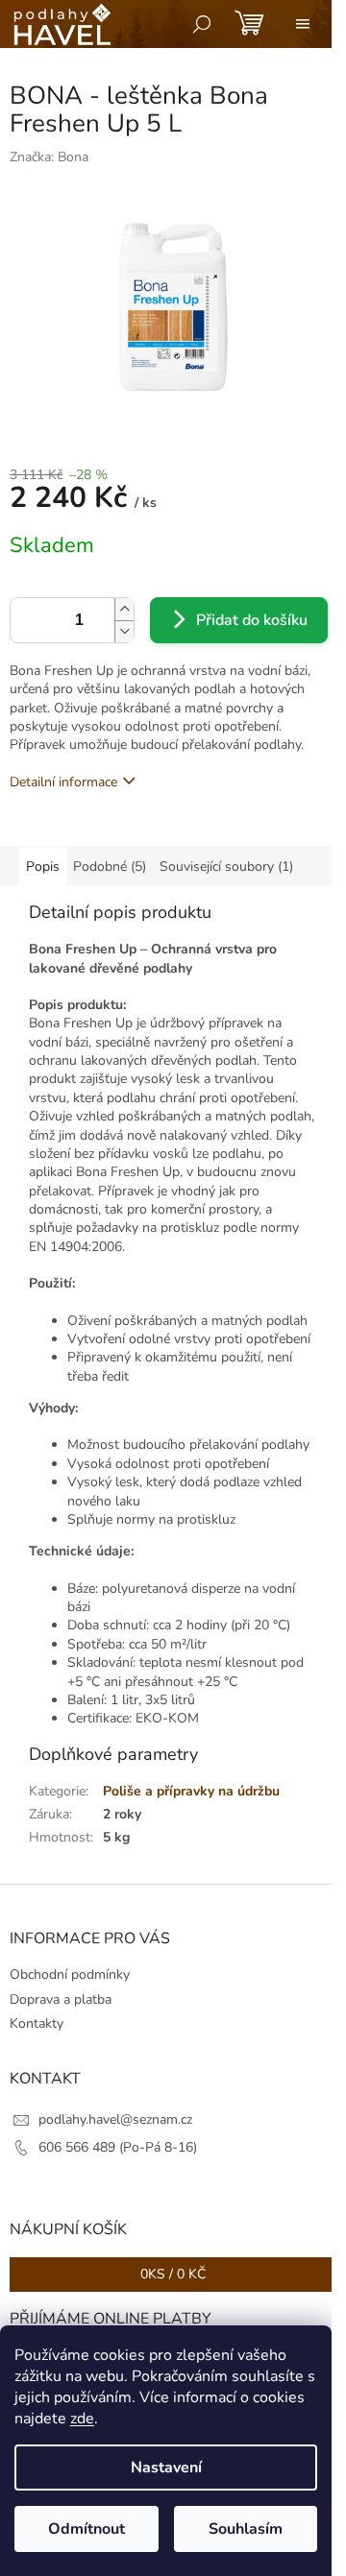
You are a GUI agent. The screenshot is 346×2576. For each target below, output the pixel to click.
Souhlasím (246, 2529)
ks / (173, 2274)
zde (82, 2419)
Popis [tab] (43, 867)
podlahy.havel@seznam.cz (115, 2119)
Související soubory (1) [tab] (226, 867)
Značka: (49, 157)
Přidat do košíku (252, 620)
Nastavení (166, 2468)
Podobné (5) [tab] (110, 867)
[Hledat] (202, 24)
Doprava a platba (61, 1999)
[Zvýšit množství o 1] (124, 609)
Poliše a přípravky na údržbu (191, 1791)
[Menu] (303, 24)
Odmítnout (86, 2529)
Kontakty (37, 2023)
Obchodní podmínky (70, 1974)
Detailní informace (63, 782)
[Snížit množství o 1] (124, 631)
